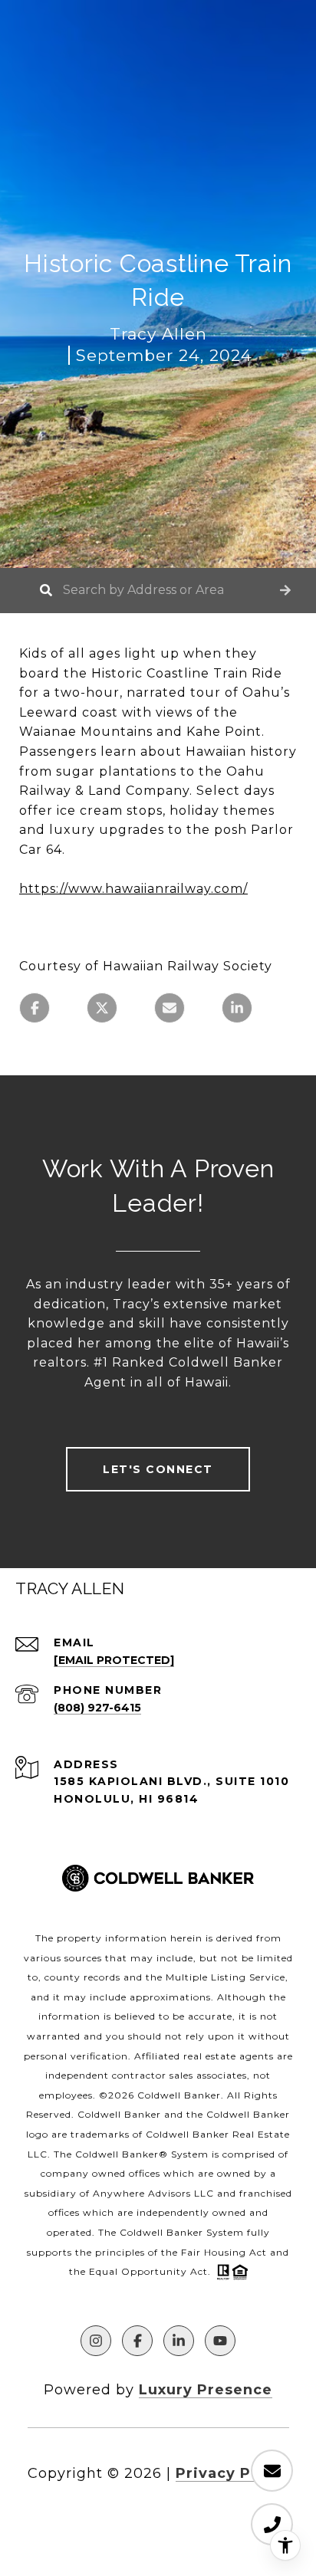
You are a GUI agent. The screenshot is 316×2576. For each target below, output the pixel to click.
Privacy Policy (232, 2473)
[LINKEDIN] (179, 2341)
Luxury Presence (206, 2390)
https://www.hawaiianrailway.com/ (133, 889)
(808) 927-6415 (97, 1708)
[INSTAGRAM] (96, 2341)
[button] (285, 591)
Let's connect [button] (158, 1469)
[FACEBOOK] (137, 2341)
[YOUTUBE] (220, 2341)
